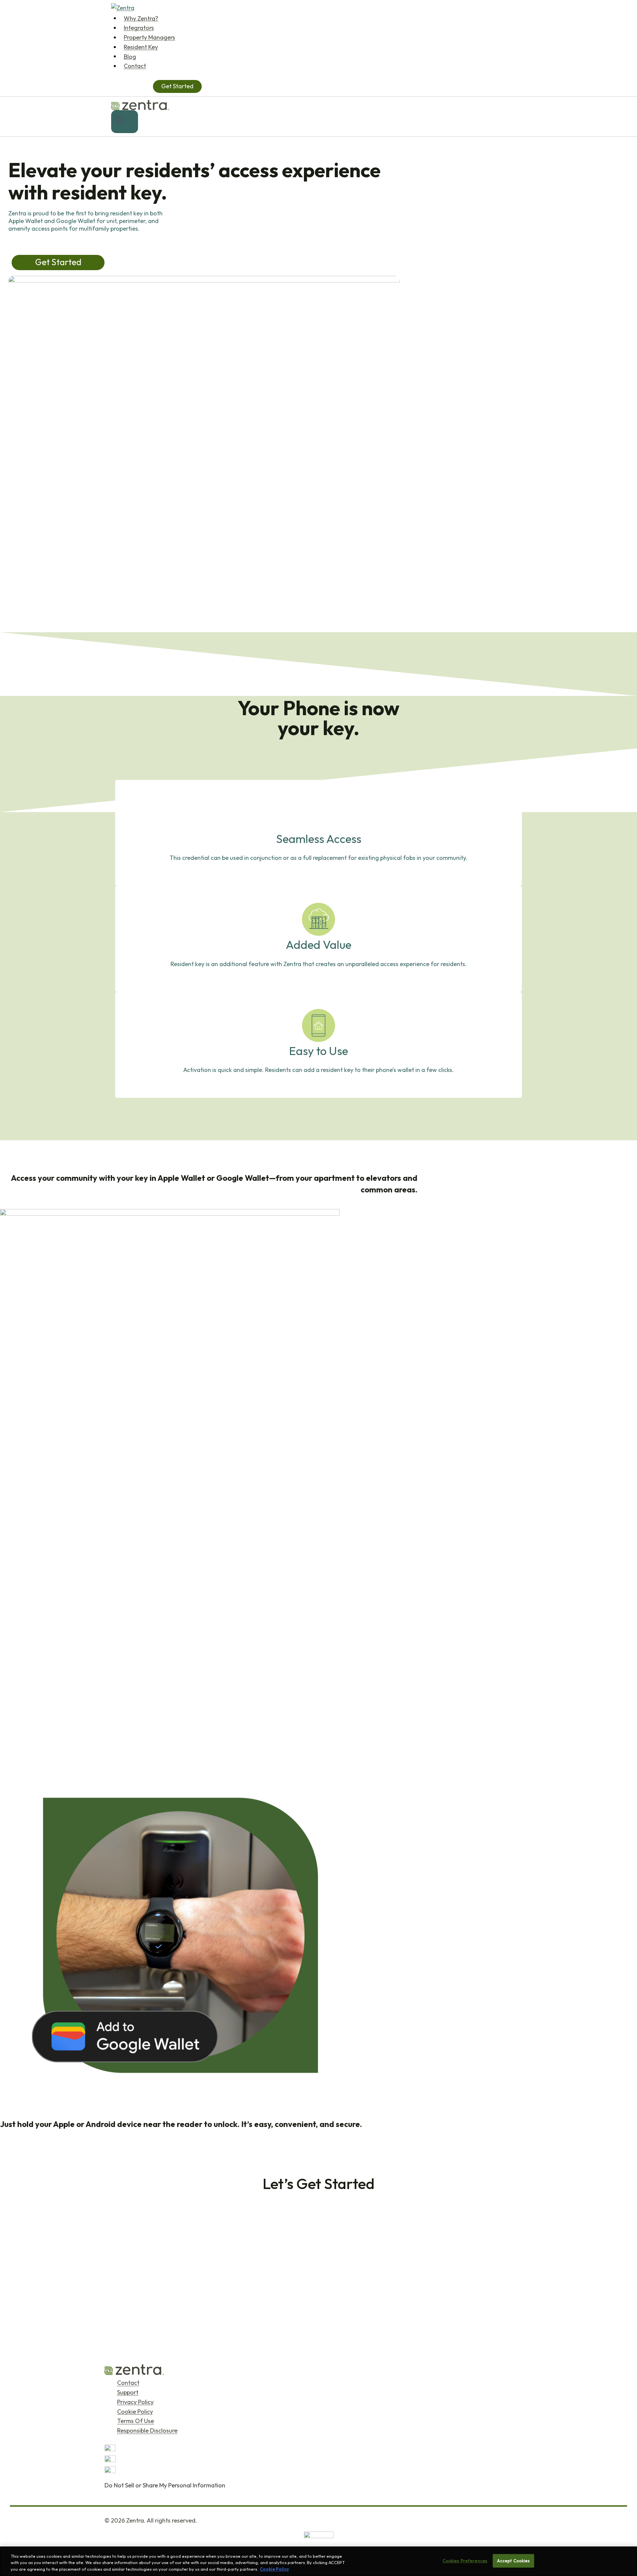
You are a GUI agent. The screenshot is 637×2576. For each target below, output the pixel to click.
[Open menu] (125, 122)
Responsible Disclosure (147, 2431)
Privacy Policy (135, 2402)
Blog (130, 56)
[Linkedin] (318, 2472)
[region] (318, 2561)
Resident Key (141, 47)
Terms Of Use (136, 2421)
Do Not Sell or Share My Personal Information (165, 2485)
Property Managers (149, 37)
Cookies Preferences (465, 2560)
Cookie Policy (135, 2412)
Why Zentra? (141, 18)
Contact (135, 66)
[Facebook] (318, 2461)
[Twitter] (318, 2450)
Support (128, 2392)
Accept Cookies (514, 2560)
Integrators (139, 28)
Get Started (177, 86)
